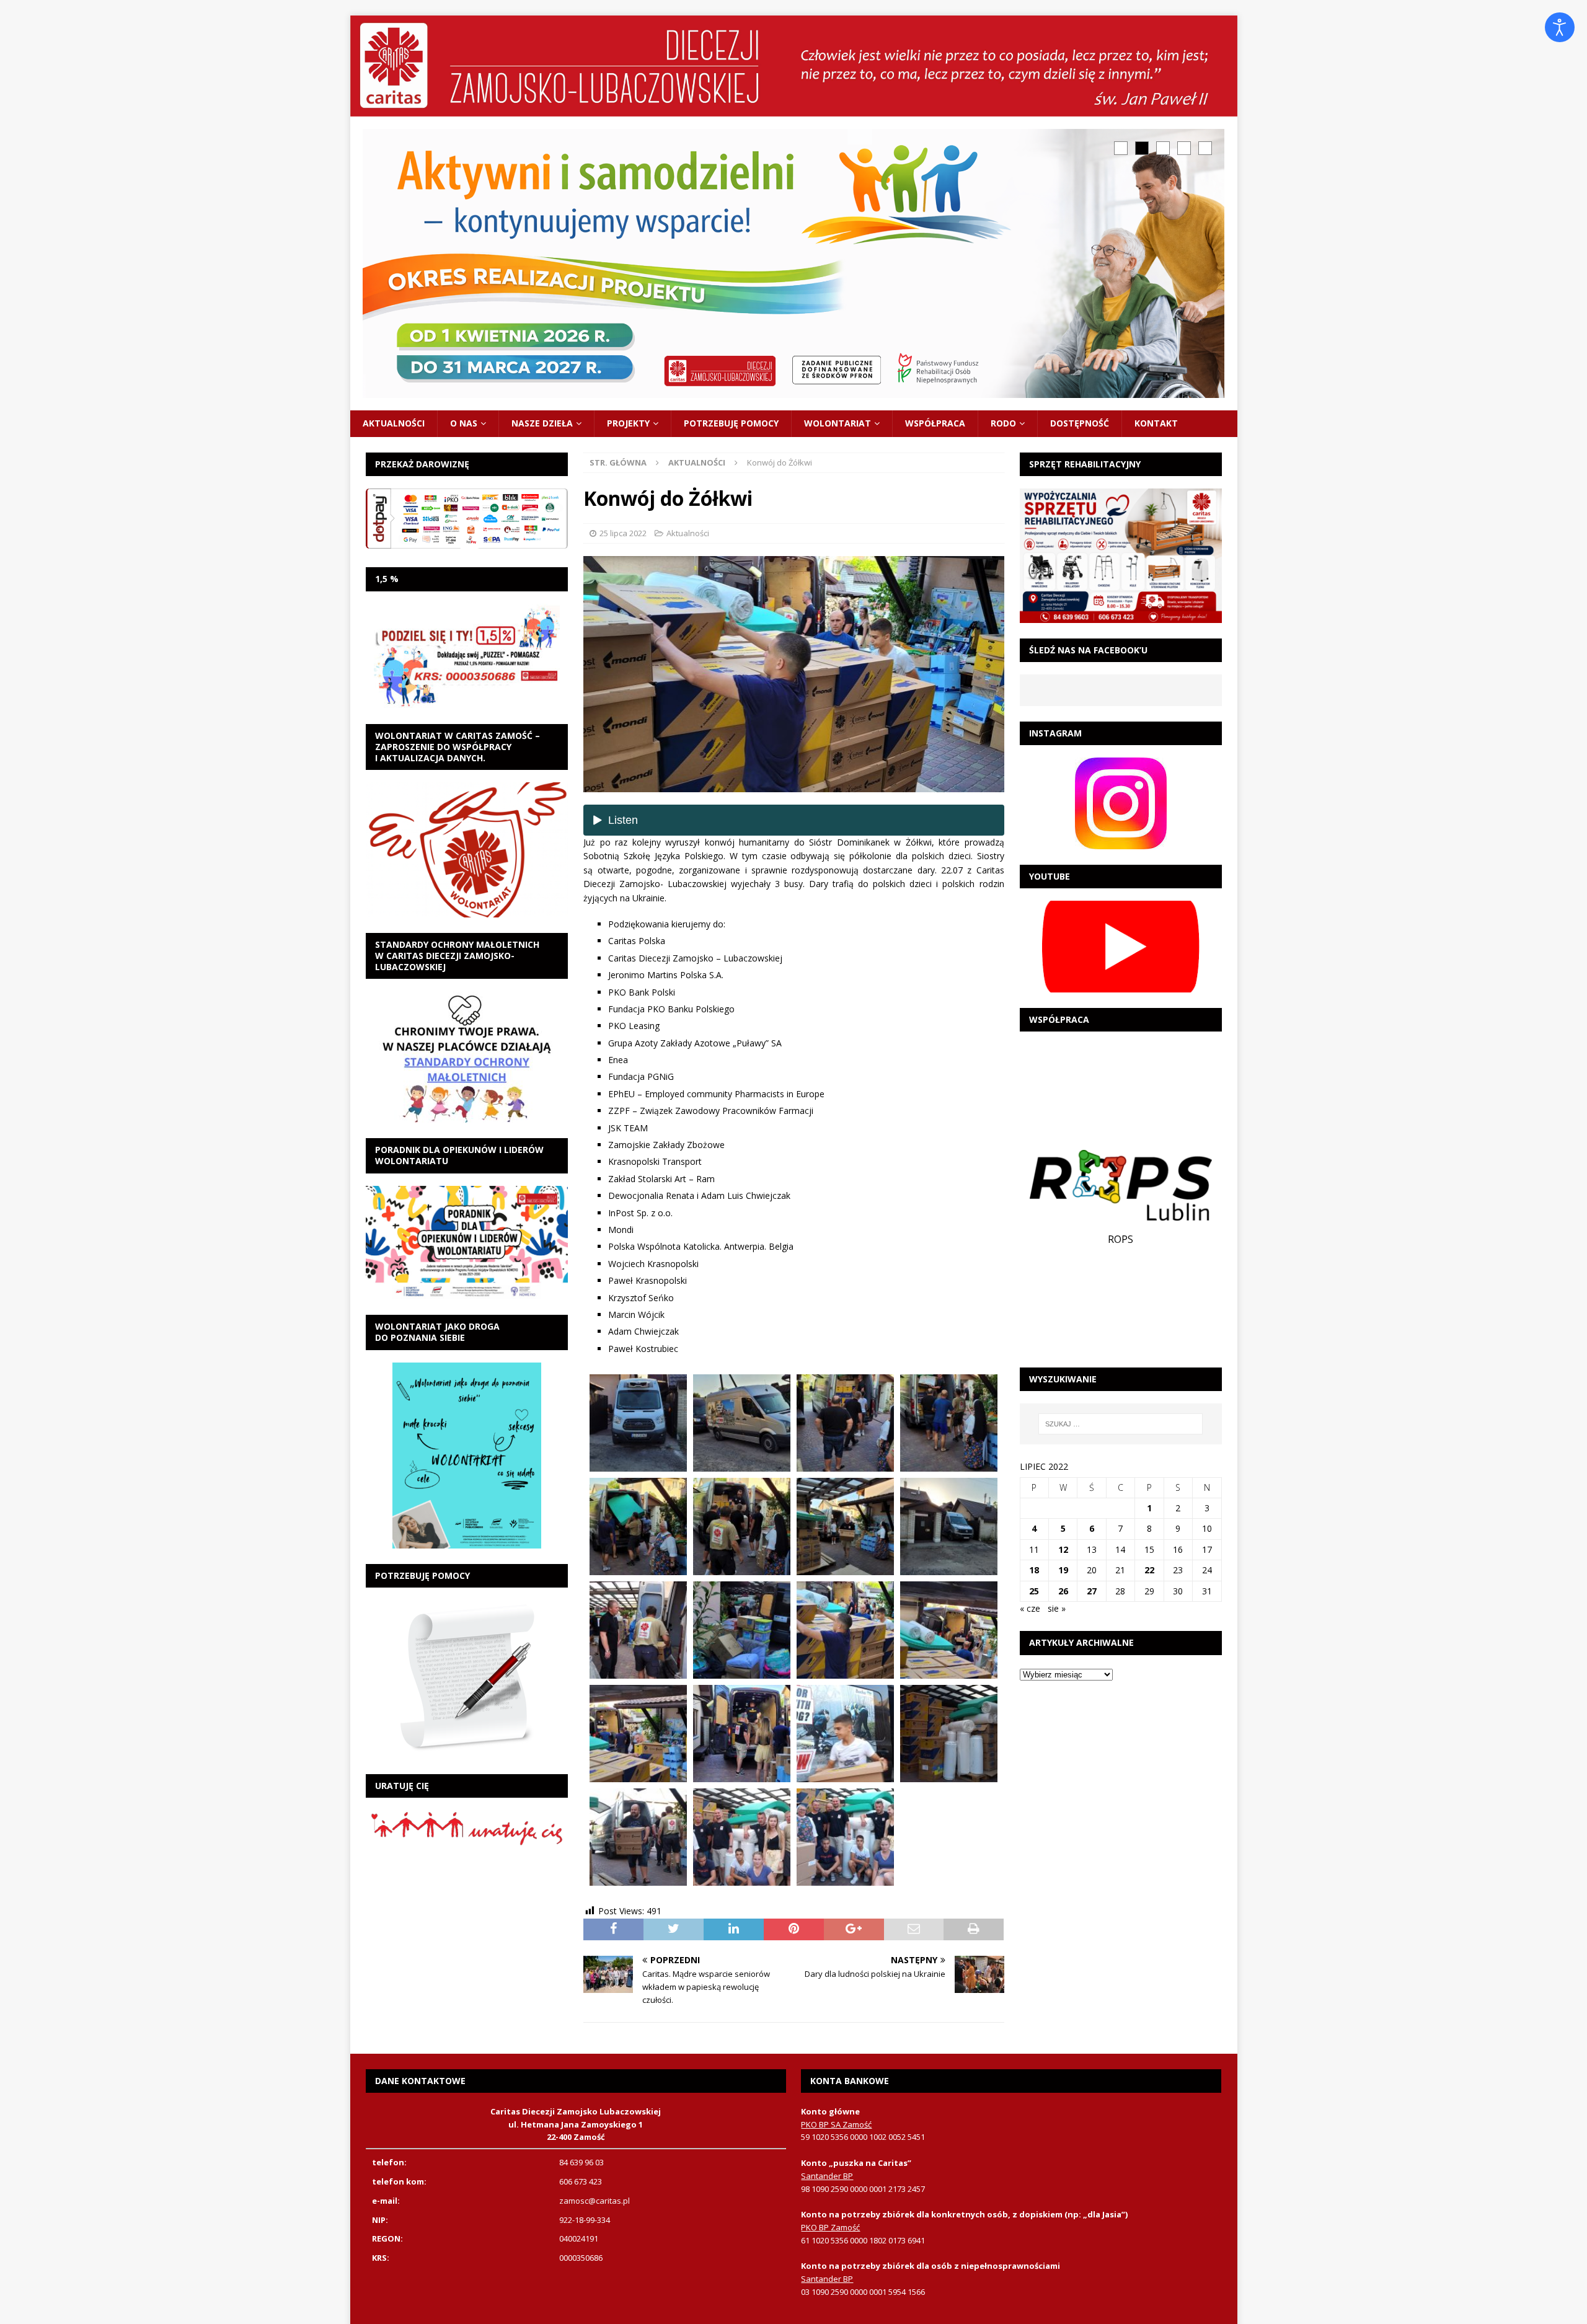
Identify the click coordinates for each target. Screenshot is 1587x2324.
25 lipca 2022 (623, 533)
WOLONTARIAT (838, 423)
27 (1092, 1591)
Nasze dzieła (542, 423)
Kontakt (1156, 423)
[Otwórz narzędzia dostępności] (1560, 27)
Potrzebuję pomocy (731, 423)
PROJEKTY (628, 423)
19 (1063, 1570)
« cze (1030, 1608)
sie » (1057, 1608)
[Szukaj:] (1121, 1424)
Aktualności (394, 423)
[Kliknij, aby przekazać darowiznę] (467, 519)
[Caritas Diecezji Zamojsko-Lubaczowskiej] (794, 109)
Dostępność (1080, 423)
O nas (464, 423)
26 (1063, 1591)
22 (1149, 1570)
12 (1063, 1549)
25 (1034, 1591)
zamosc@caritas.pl (595, 2201)
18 (1034, 1570)
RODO (1003, 423)
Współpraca (935, 423)
